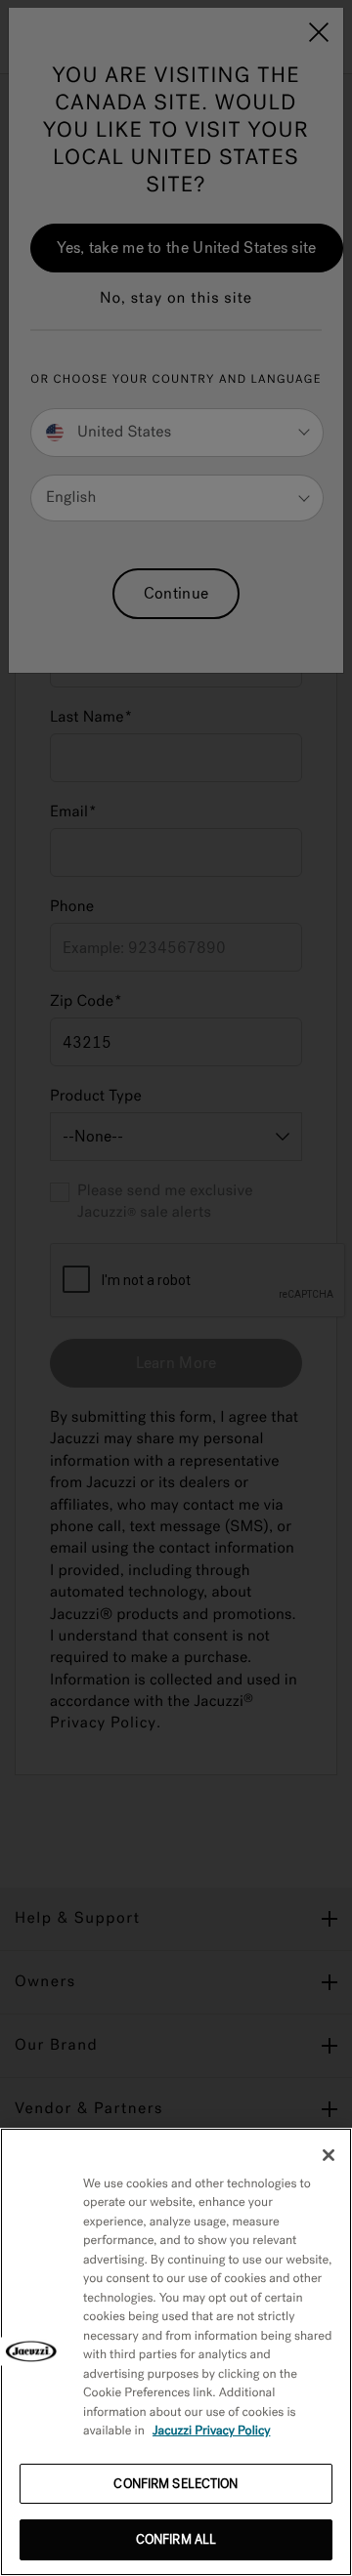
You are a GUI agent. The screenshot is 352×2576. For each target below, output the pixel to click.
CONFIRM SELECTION (176, 2484)
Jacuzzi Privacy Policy (212, 2431)
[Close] (329, 2155)
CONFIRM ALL (176, 2539)
